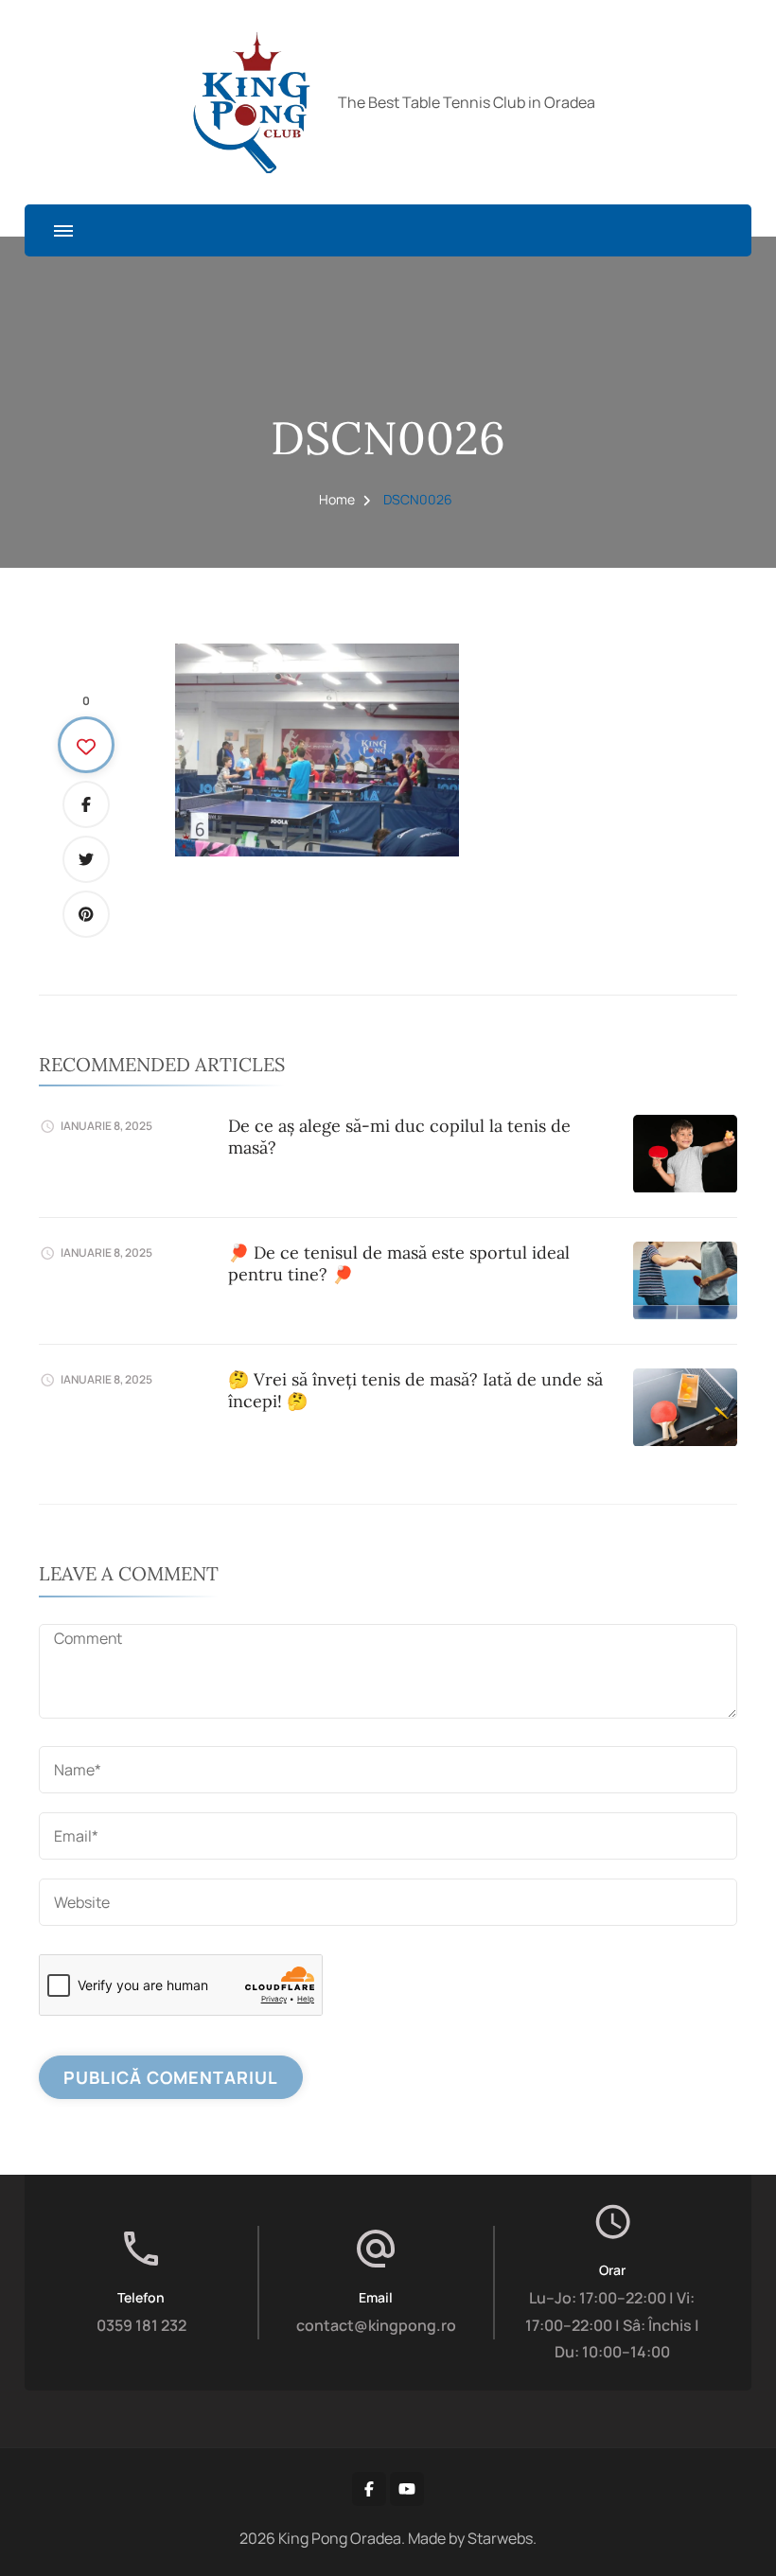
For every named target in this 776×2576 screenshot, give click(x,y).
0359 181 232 (141, 2325)
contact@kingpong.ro (376, 2325)
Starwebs (500, 2538)
